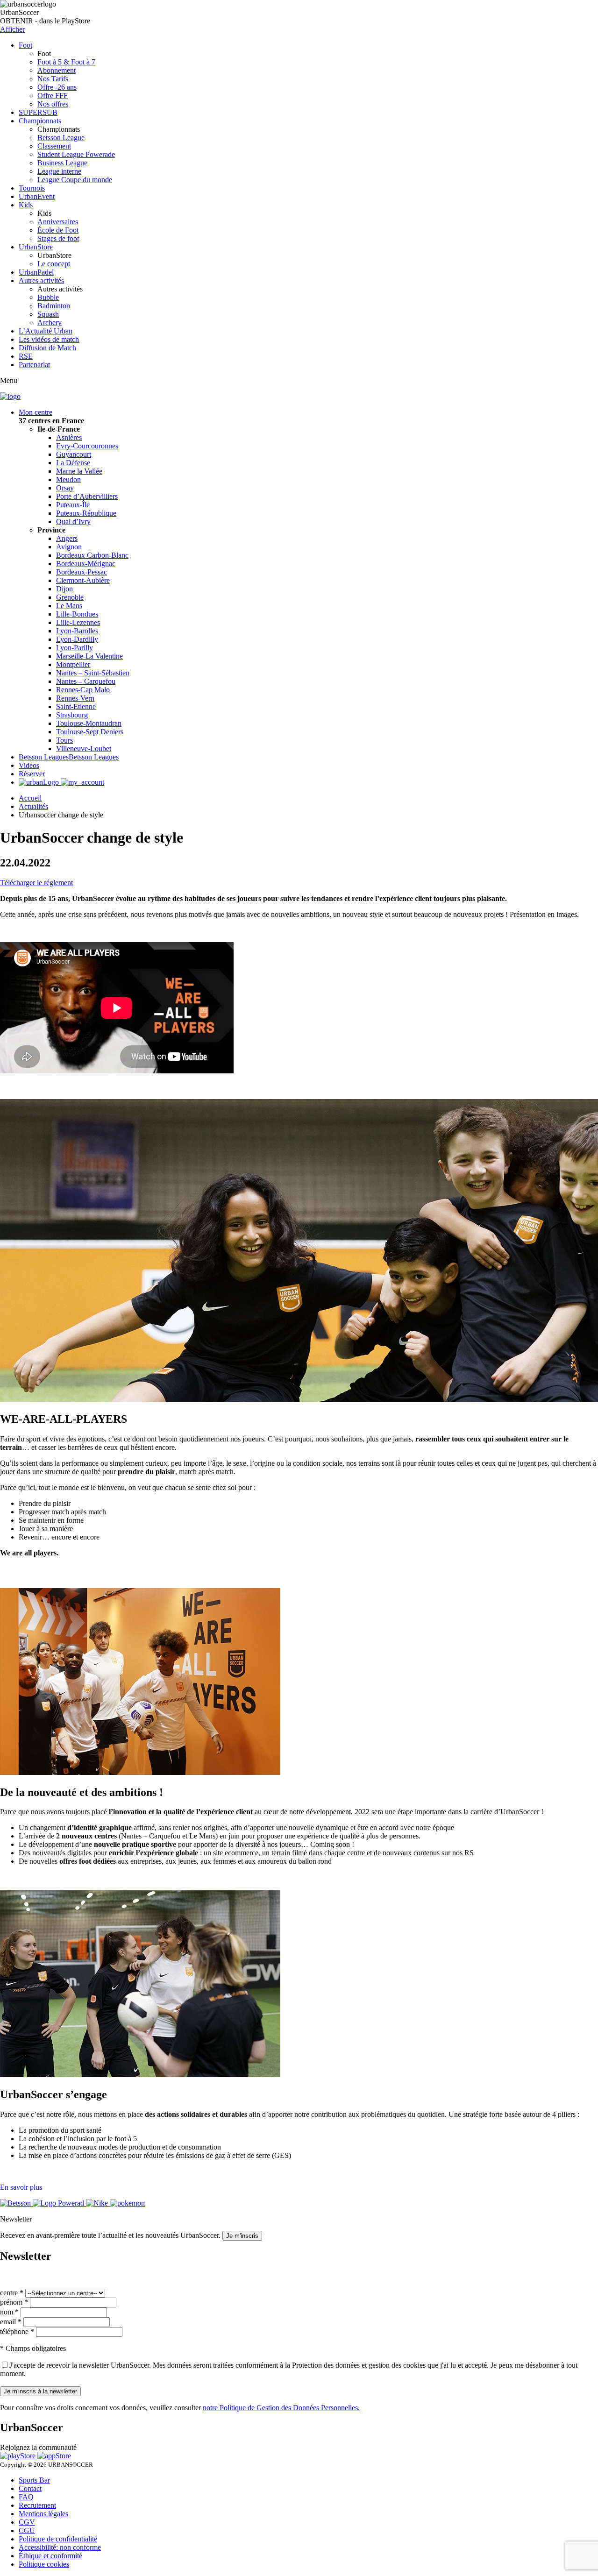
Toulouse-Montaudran (89, 723)
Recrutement (37, 2505)
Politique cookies (44, 2564)
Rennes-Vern (75, 698)
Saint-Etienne (76, 706)
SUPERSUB (38, 112)
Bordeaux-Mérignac (86, 564)
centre (12, 2293)
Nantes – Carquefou (86, 681)
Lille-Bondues (77, 614)
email (11, 2322)
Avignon (69, 547)
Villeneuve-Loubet (84, 749)
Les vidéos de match (49, 339)
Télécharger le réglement (36, 883)
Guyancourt (74, 454)
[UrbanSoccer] (10, 396)
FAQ (26, 2497)
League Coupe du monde (75, 180)
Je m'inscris (242, 2236)
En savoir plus (21, 2187)
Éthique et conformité (50, 2556)
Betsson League (61, 138)
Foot (25, 45)
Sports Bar (34, 2480)
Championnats (40, 121)
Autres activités (41, 280)
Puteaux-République (86, 513)
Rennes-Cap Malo (83, 690)
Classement (54, 146)
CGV (27, 2522)
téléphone (17, 2331)
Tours (64, 740)
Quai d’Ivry (73, 522)
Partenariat (34, 365)
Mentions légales (43, 2514)
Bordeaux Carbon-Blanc (92, 555)
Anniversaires (58, 222)
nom (9, 2312)
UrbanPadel (36, 272)
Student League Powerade (76, 154)
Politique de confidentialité (58, 2539)
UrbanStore (36, 247)
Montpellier (73, 664)
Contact (30, 2488)
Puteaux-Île (73, 505)
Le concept (54, 264)
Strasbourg (72, 715)
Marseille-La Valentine (89, 656)
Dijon (64, 589)
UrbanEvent (37, 196)
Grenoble (70, 597)
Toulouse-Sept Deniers (90, 732)
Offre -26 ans (57, 87)
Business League (62, 163)
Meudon (68, 479)
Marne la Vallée (79, 471)
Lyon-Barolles (77, 631)
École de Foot (58, 230)
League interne (59, 171)
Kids (26, 205)
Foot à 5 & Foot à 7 (66, 62)
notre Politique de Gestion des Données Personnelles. (281, 2408)
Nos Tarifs (53, 79)
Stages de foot (58, 238)
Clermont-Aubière (83, 580)
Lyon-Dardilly (77, 639)
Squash (48, 314)
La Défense (73, 463)
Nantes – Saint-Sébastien (93, 673)
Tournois (32, 188)
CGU (27, 2530)
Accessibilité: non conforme (60, 2547)
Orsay (65, 488)
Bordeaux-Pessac (82, 572)
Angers (67, 538)
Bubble (48, 297)
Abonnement (57, 70)
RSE (26, 356)
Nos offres (53, 104)
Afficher (12, 29)
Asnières (69, 437)
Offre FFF (53, 96)
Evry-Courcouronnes (87, 446)
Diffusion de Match (47, 348)
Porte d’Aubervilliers (87, 496)
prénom (14, 2302)
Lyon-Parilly (75, 648)
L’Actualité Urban (46, 331)
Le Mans (69, 606)
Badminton (54, 306)
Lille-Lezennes (78, 622)
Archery (50, 323)
